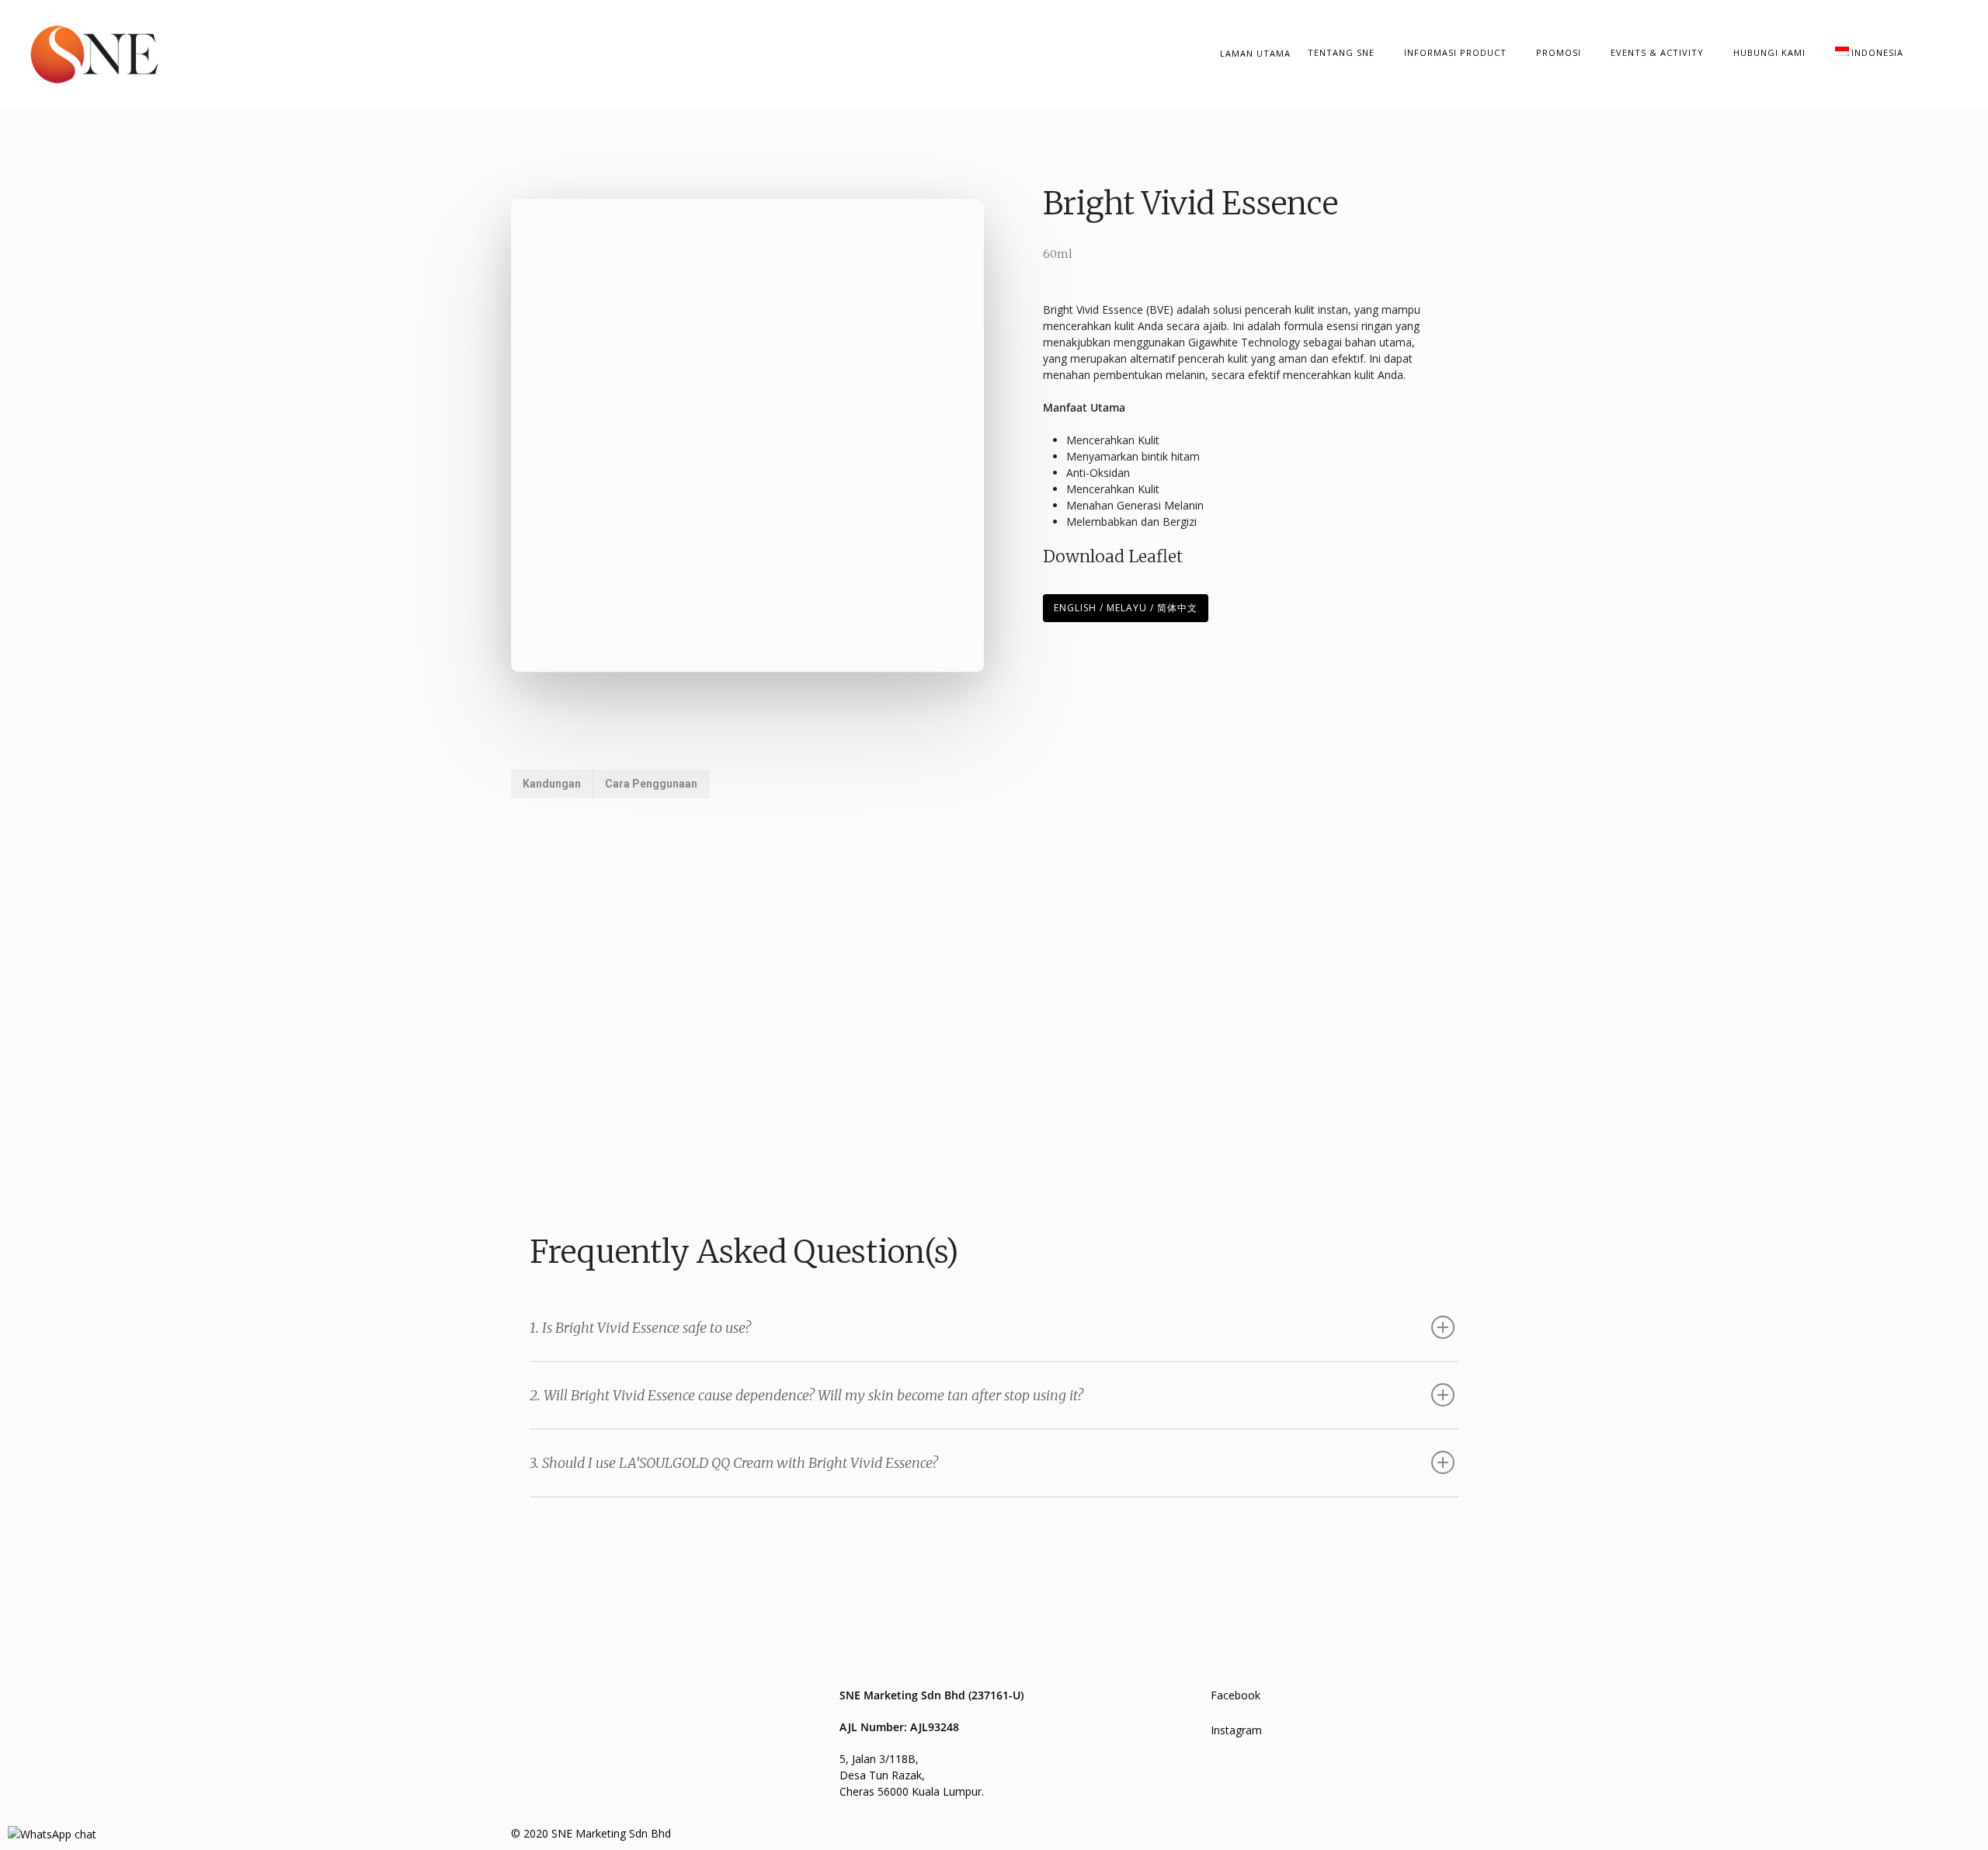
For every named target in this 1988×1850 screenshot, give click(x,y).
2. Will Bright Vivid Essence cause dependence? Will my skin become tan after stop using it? (806, 1395)
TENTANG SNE (1341, 52)
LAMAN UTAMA (1255, 53)
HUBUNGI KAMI (1769, 52)
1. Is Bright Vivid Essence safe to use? (640, 1328)
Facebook (1236, 1695)
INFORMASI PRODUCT (1455, 52)
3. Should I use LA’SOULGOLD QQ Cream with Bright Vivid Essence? (734, 1463)
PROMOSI (1559, 52)
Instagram (1236, 1730)
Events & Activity (1657, 52)
